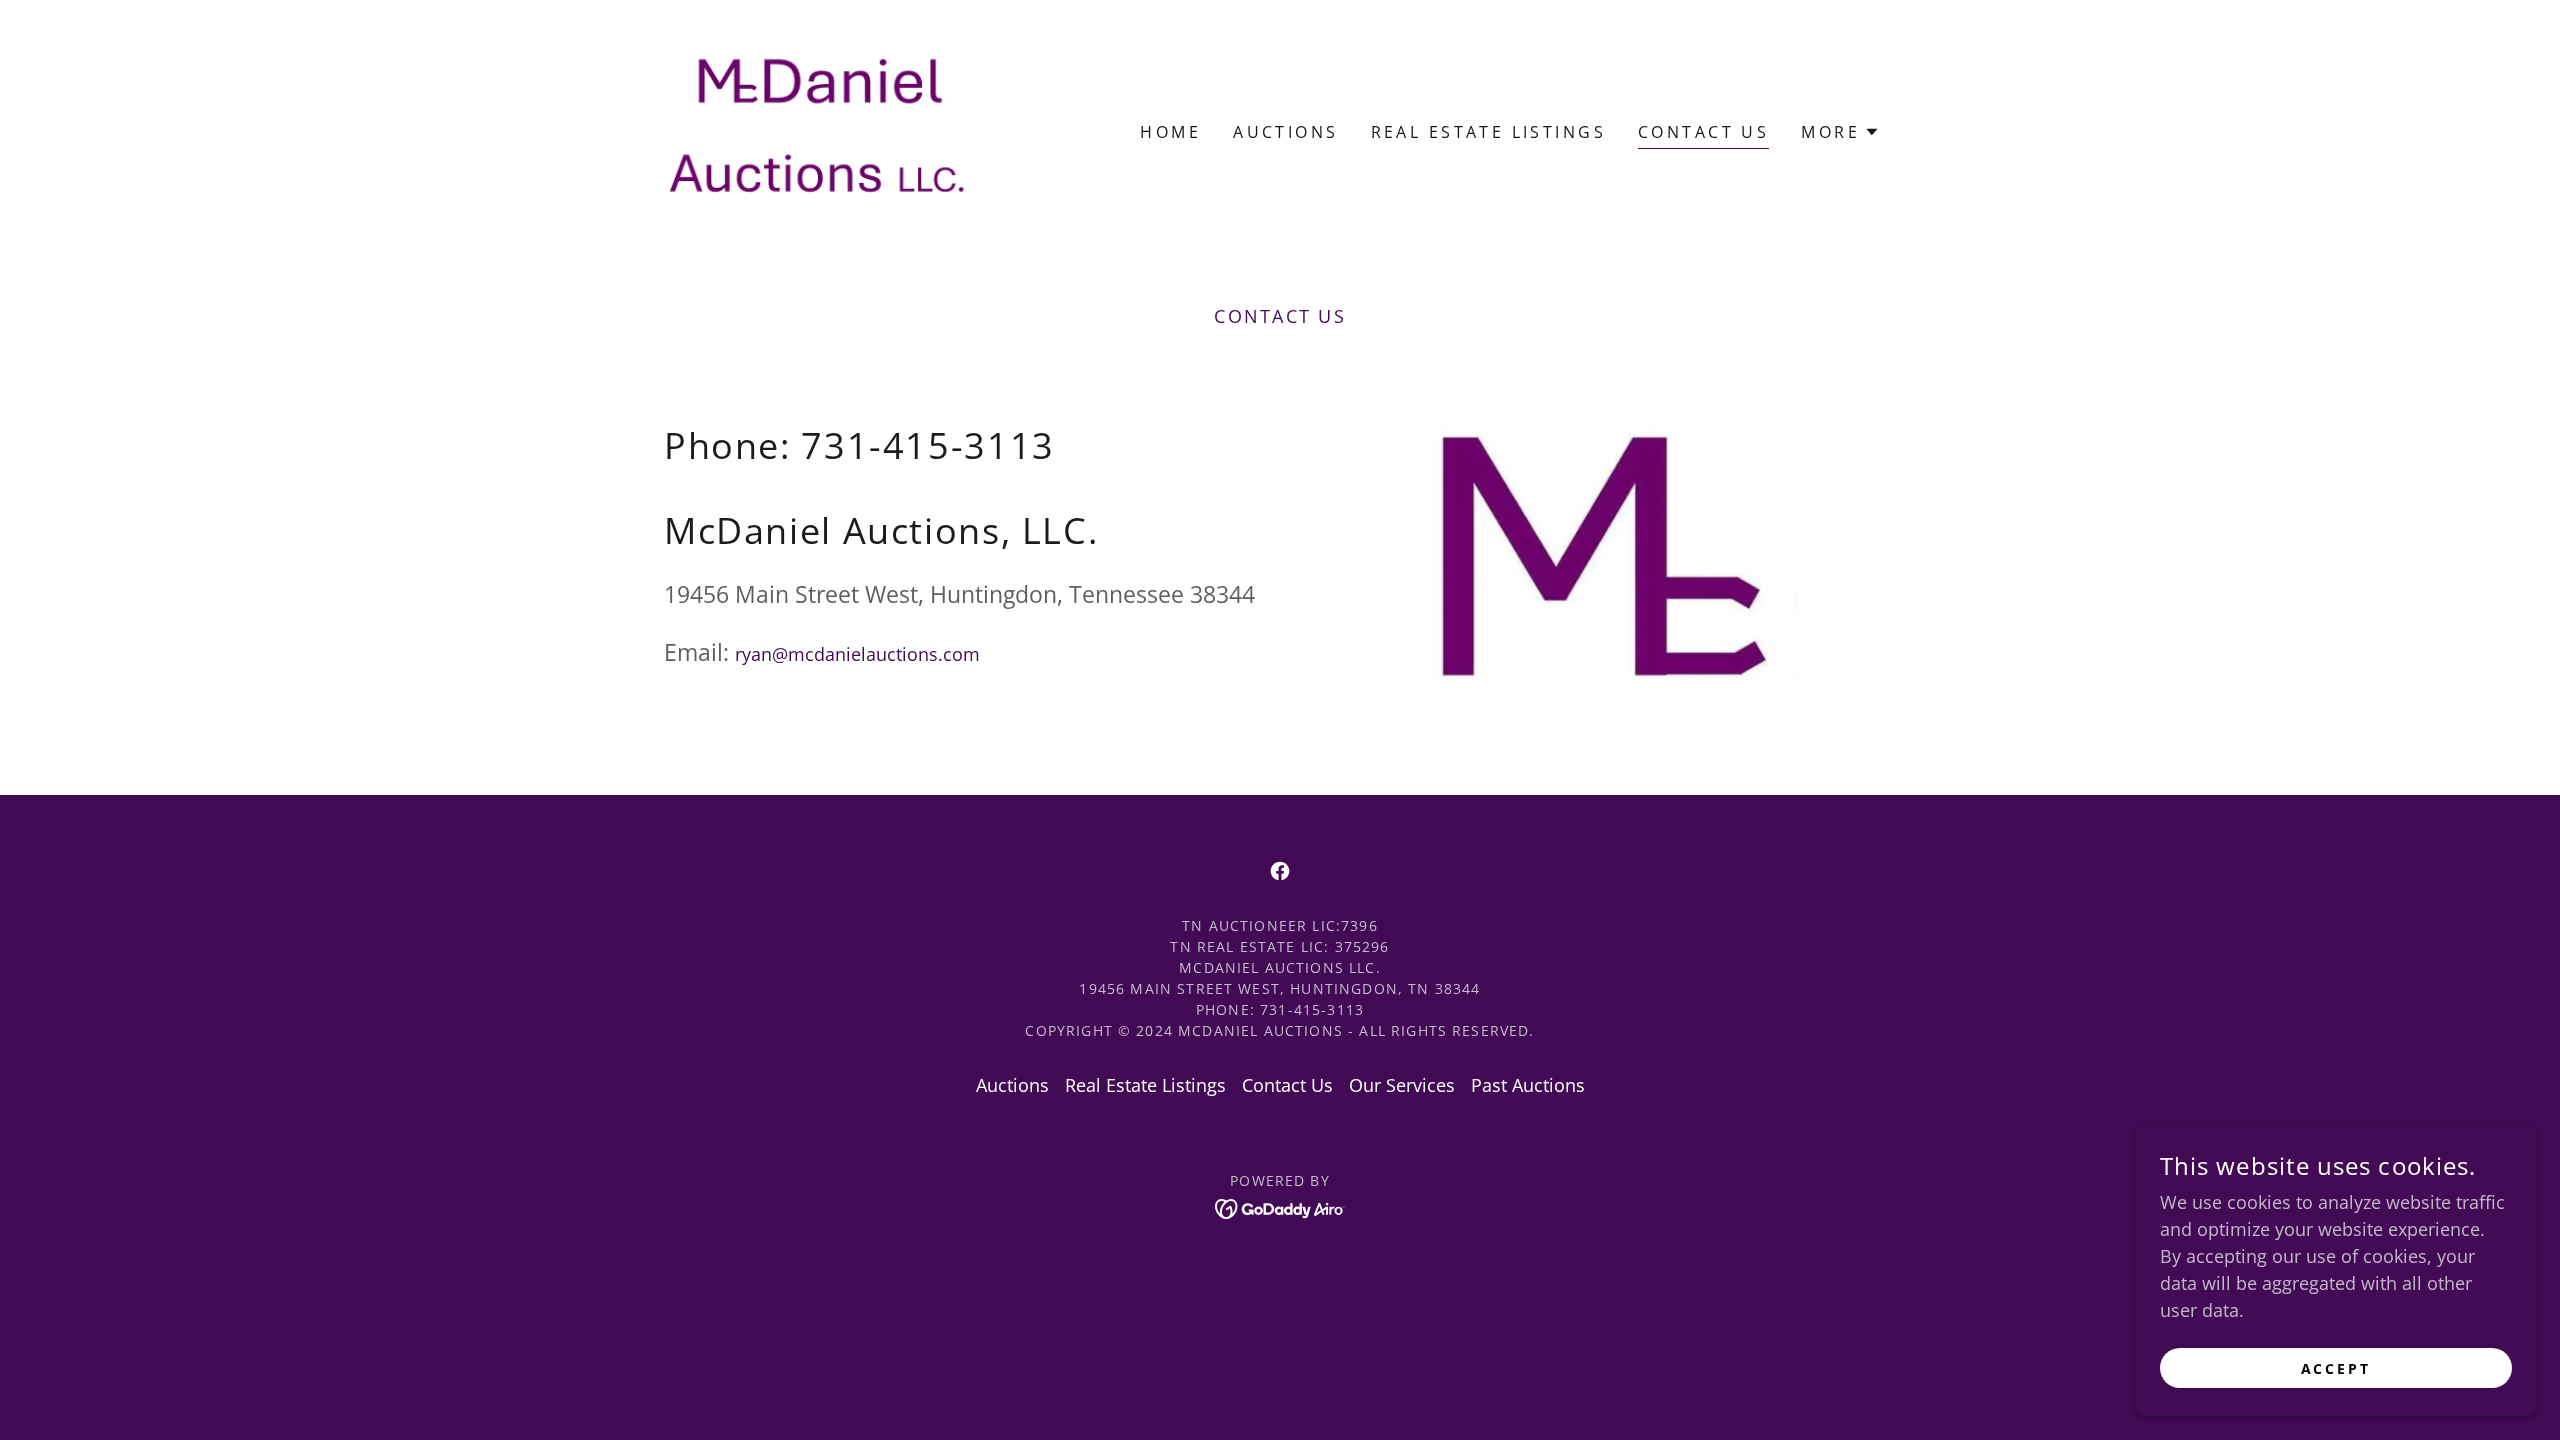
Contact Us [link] (1703, 132)
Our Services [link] (1402, 1085)
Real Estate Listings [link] (1488, 132)
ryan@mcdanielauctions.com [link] (857, 654)
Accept (2336, 1368)
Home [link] (1170, 132)
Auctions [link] (1285, 132)
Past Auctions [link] (1528, 1085)
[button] (1840, 132)
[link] (818, 130)
